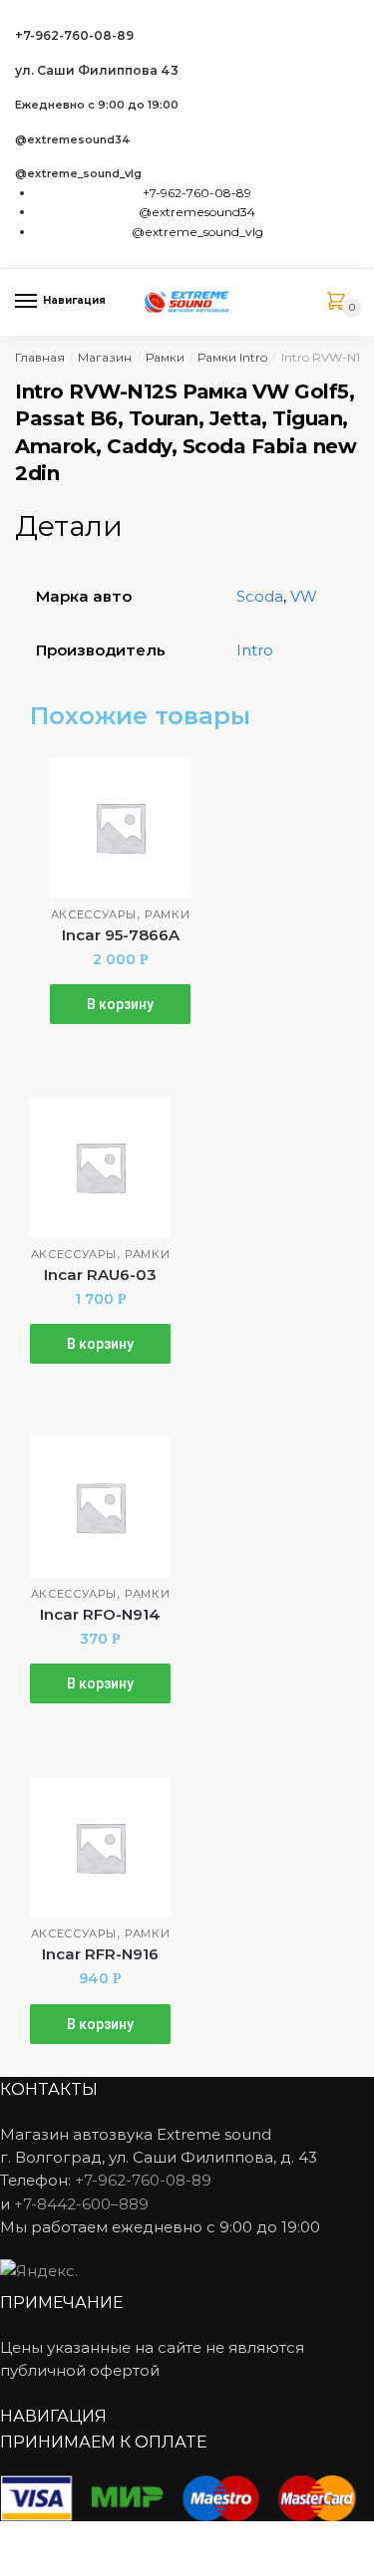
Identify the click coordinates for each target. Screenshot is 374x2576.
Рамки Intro (232, 357)
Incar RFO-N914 (100, 1614)
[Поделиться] (71, 2539)
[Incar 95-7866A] (120, 827)
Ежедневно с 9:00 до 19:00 (97, 105)
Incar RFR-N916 (100, 1954)
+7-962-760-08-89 (74, 35)
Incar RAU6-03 (100, 1275)
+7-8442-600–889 (81, 2204)
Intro (255, 650)
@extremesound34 (73, 140)
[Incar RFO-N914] (100, 1507)
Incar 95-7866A (121, 935)
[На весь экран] (121, 2539)
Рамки (165, 357)
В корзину (120, 1004)
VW (304, 596)
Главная (40, 357)
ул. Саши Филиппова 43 (97, 70)
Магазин (105, 357)
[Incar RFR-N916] (100, 1847)
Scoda (260, 596)
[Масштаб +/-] (170, 2539)
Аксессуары (94, 914)
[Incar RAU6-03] (100, 1167)
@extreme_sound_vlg (78, 174)
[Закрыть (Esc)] (22, 2539)
